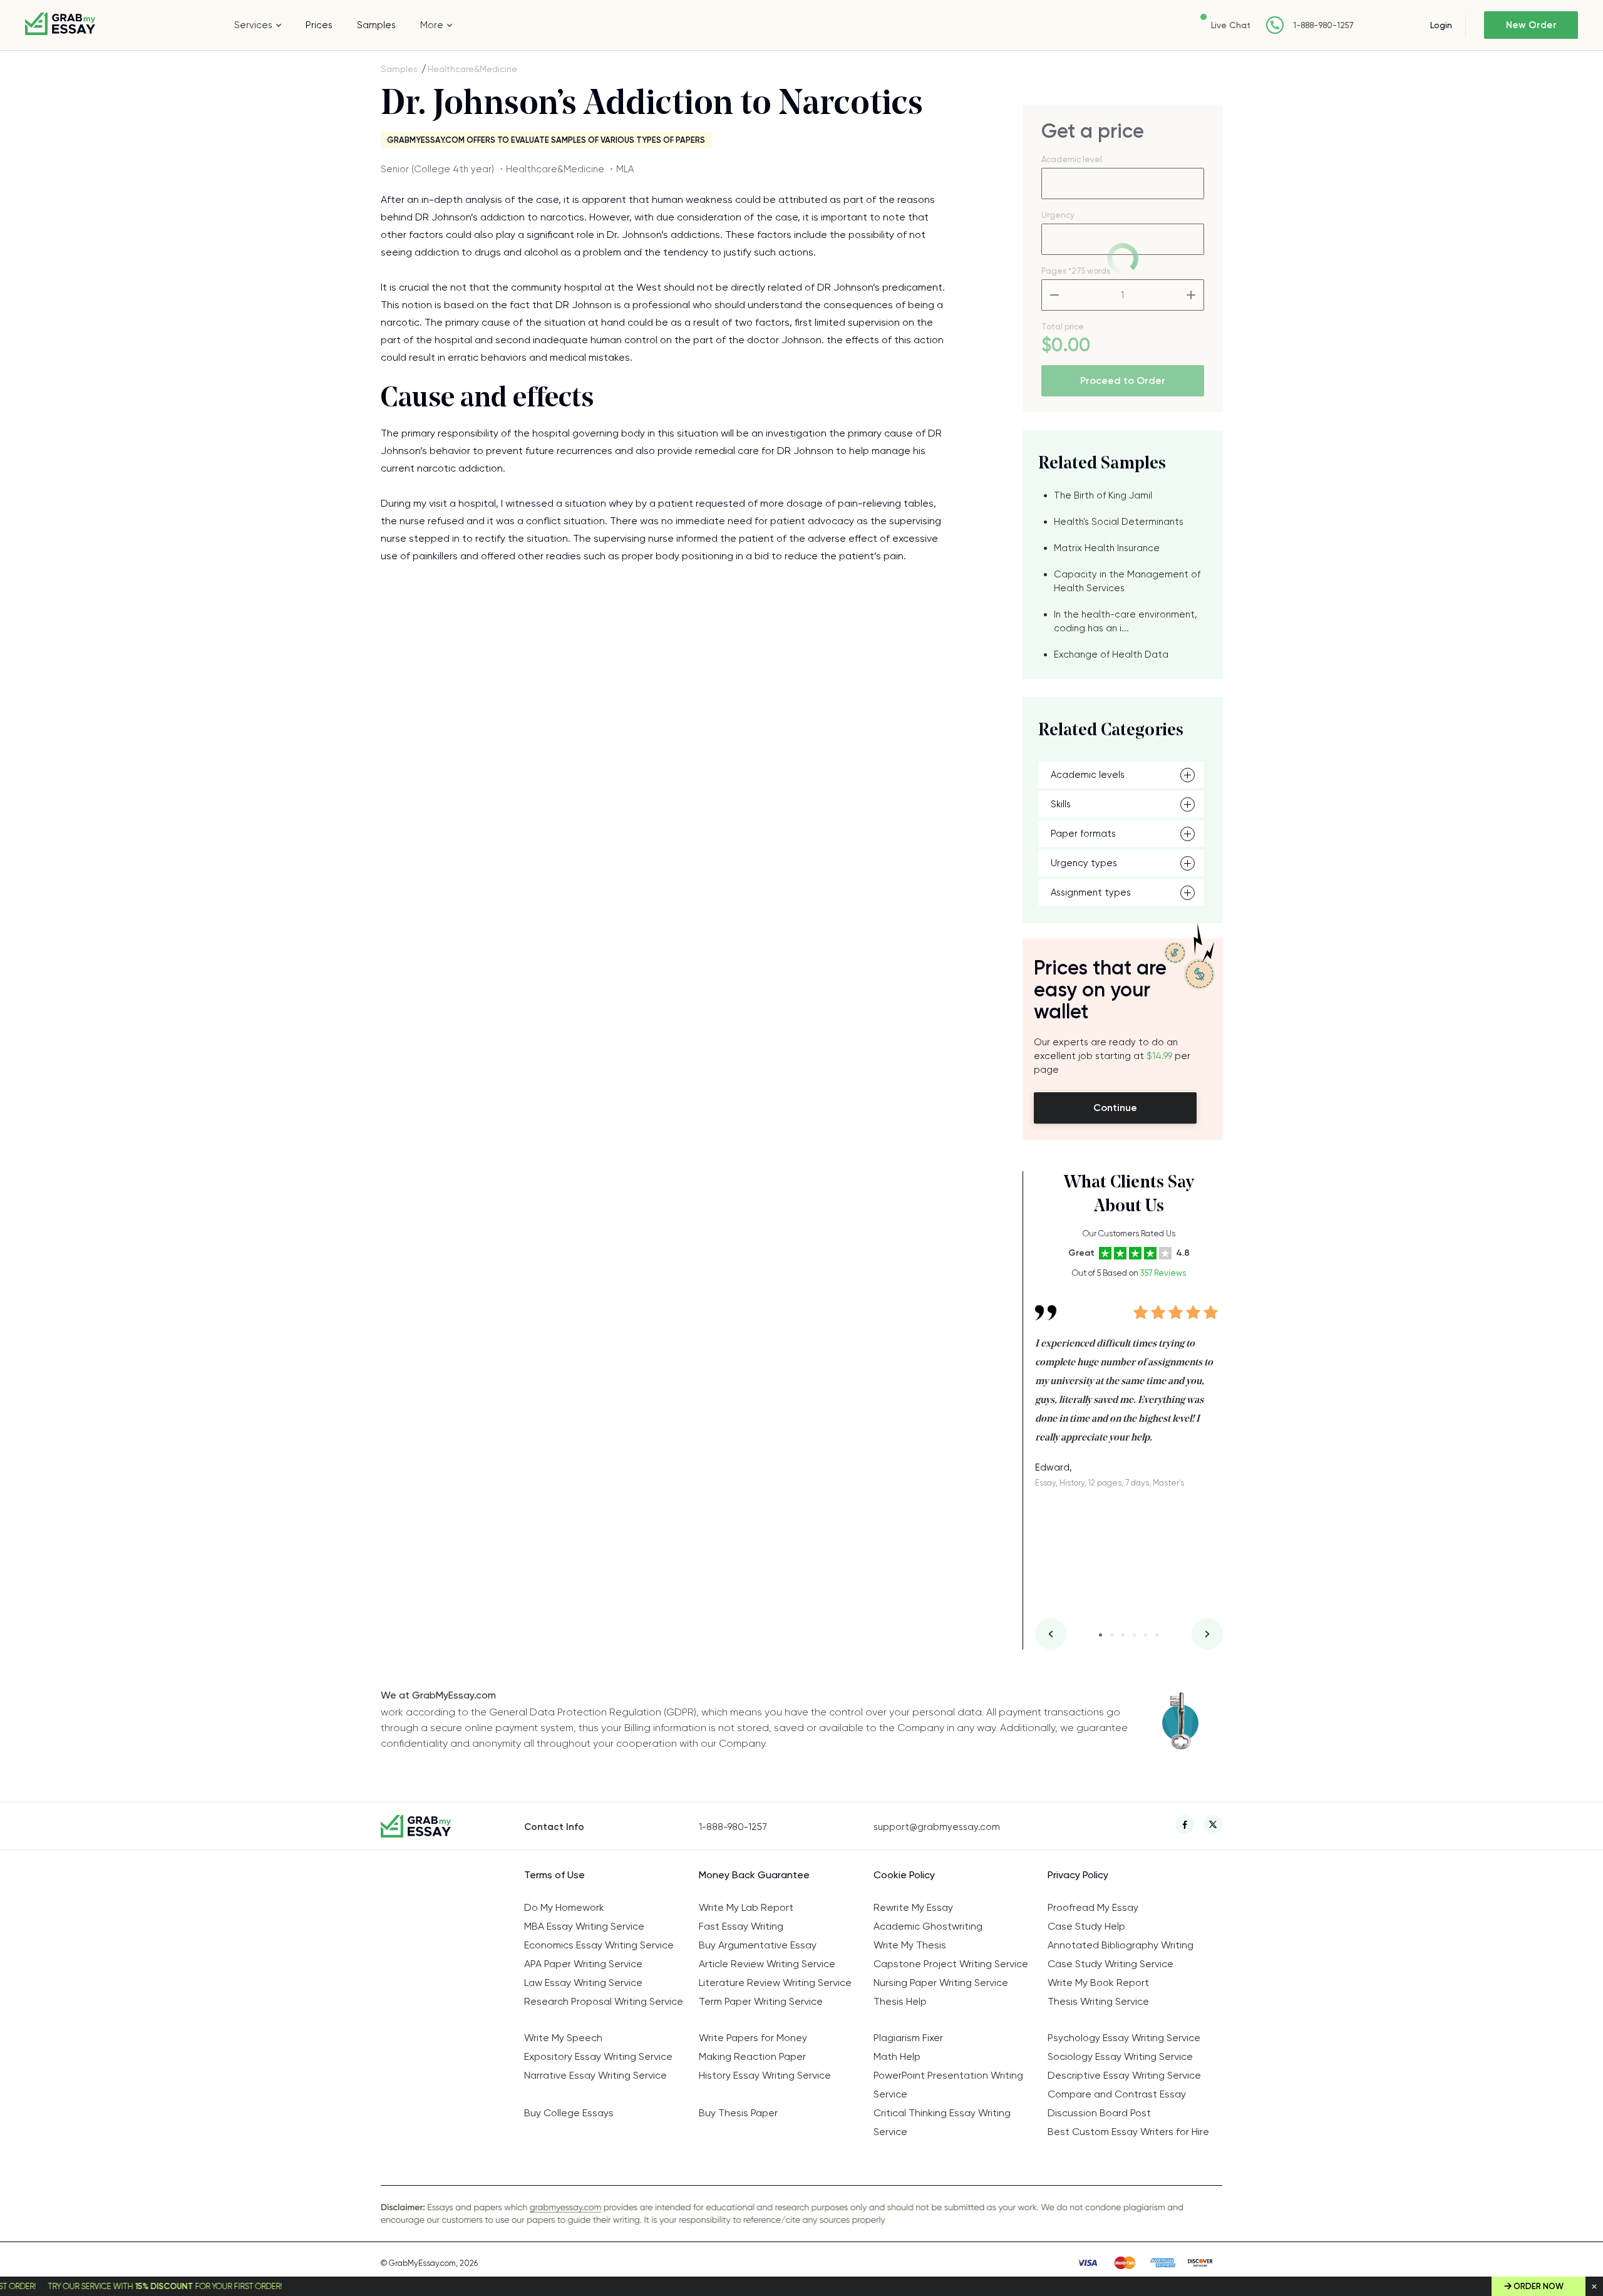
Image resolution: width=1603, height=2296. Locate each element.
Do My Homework (564, 1907)
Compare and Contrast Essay (1117, 2094)
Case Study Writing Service (1111, 1964)
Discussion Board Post (1099, 2113)
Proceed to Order (1123, 380)
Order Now (1539, 2286)
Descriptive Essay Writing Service (1124, 2075)
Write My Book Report (1098, 1983)
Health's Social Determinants (1119, 522)
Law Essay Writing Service (583, 1983)
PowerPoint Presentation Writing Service (948, 2085)
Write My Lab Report (746, 1907)
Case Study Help (1086, 1926)
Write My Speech (563, 2038)
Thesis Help (900, 2001)
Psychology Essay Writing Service (1124, 2038)
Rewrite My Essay (913, 1907)
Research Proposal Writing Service (604, 2001)
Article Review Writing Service (767, 1964)
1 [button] (1100, 1635)
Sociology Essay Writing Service (1120, 2056)
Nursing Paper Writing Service (941, 1983)
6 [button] (1157, 1635)
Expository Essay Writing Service (598, 2056)
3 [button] (1123, 1635)
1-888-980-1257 (1323, 25)
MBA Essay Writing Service (584, 1926)
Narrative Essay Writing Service (595, 2075)
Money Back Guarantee (754, 1875)
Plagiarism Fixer (908, 2038)
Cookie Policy (904, 1875)
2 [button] (1112, 1635)
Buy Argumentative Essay (758, 1945)
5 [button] (1146, 1635)
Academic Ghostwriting (928, 1926)
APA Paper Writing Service (583, 1964)
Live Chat (1231, 25)
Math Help (897, 2056)
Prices (319, 25)
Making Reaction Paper (752, 2056)
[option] (1129, 1387)
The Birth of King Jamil (1103, 495)
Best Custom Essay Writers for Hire (1128, 2132)
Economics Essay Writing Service (599, 1945)
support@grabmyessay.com (937, 1827)
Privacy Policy (1078, 1875)
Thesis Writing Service (1098, 2001)
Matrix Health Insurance (1107, 548)
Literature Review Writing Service (775, 1983)
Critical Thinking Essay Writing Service (942, 2122)
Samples (376, 25)
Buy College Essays (569, 2113)
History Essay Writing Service (765, 2075)
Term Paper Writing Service (761, 2001)
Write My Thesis (910, 1945)
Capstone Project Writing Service (951, 1964)
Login (1441, 25)
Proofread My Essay (1093, 1907)
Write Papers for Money (753, 2038)
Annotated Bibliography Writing (1121, 1945)
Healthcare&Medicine (472, 69)
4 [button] (1134, 1635)
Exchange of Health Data (1111, 654)
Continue (1115, 1108)
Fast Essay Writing (741, 1926)
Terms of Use (554, 1875)
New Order (1531, 25)
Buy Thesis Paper (738, 2113)
